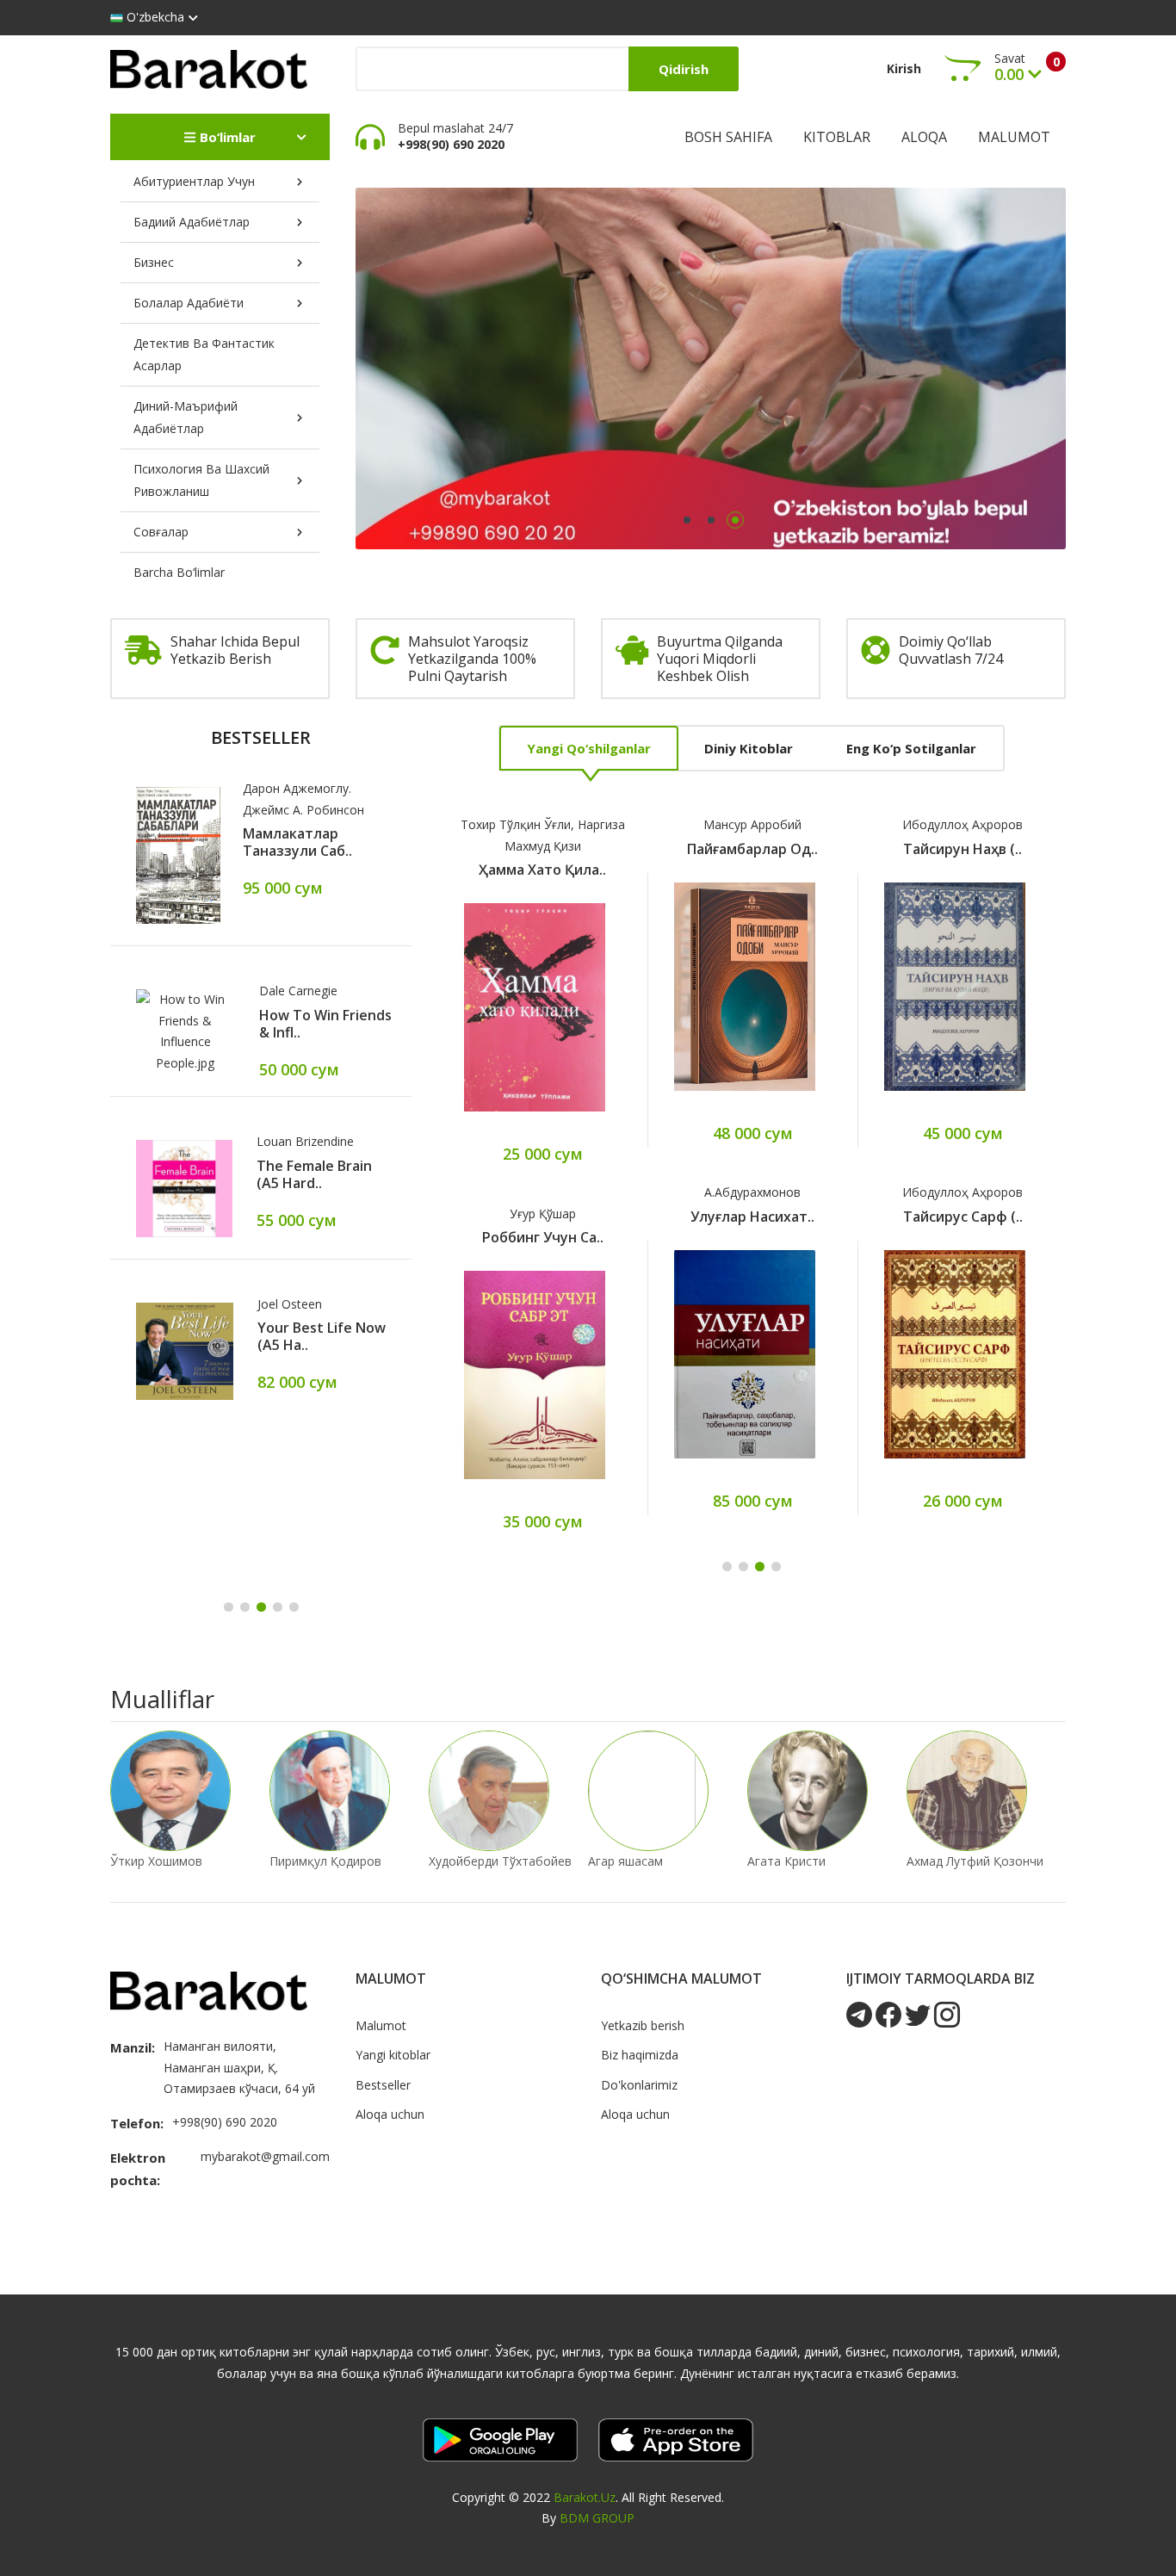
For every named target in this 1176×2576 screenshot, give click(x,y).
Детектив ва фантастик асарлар (204, 354)
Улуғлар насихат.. (752, 1217)
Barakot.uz (585, 2497)
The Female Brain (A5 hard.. (314, 1174)
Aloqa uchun (390, 2114)
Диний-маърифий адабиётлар (186, 417)
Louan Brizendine (305, 1141)
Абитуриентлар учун (194, 181)
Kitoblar (837, 137)
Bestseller (383, 2085)
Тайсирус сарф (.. (963, 1217)
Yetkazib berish (643, 2025)
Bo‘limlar (226, 137)
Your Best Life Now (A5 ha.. (322, 1336)
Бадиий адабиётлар (192, 222)
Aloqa (924, 137)
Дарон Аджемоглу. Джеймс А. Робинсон (303, 799)
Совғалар (161, 532)
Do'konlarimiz (639, 2085)
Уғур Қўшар (543, 1214)
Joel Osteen (290, 1304)
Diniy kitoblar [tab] (749, 748)
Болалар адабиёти (189, 303)
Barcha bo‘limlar (179, 572)
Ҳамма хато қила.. (542, 870)
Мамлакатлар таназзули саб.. (297, 842)
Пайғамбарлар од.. (752, 849)
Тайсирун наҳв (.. (962, 849)
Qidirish (684, 69)
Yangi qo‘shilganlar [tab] (589, 748)
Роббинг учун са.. (543, 1237)
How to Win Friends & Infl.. (325, 1024)
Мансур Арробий (752, 824)
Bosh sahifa (728, 137)
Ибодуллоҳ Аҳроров (962, 824)
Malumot (1014, 137)
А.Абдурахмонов (752, 1192)
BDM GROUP (597, 2518)
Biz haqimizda (640, 2055)
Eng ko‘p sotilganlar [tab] (911, 748)
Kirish (904, 68)
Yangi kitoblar (393, 2055)
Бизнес (154, 262)
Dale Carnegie (298, 991)
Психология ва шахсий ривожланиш (201, 480)
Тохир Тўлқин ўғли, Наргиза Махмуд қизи (543, 835)
